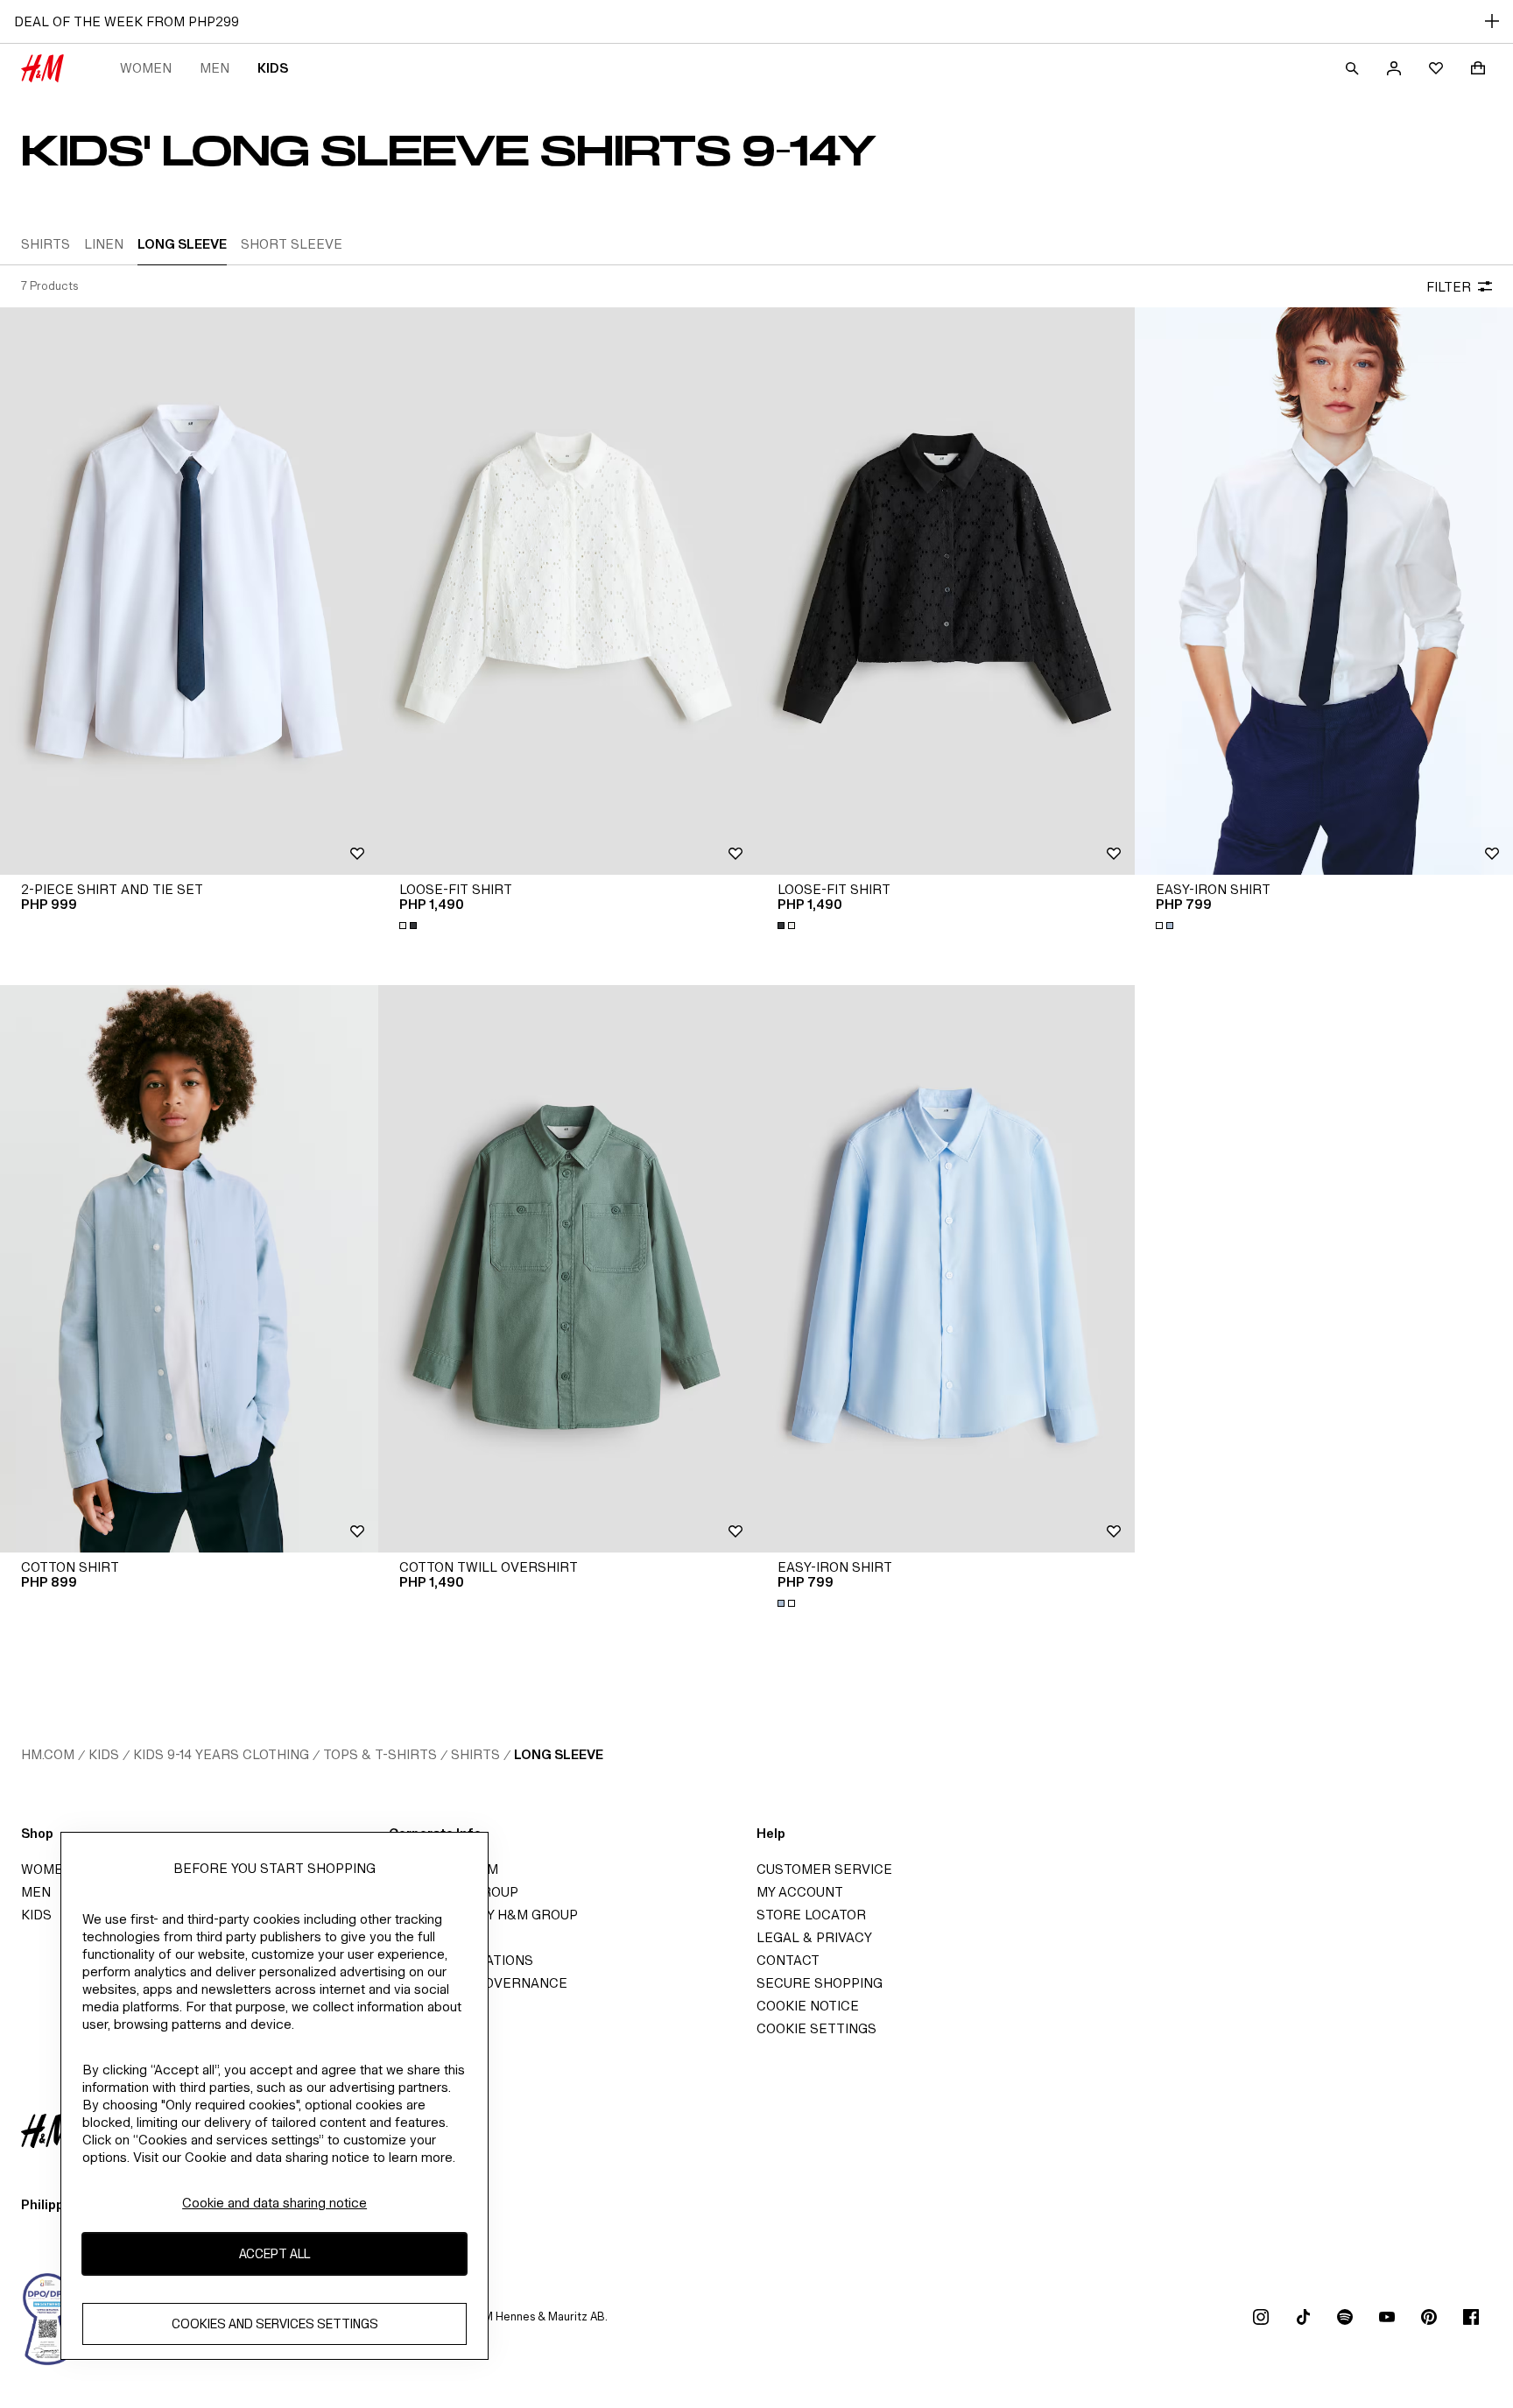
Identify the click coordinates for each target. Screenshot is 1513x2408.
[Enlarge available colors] (410, 926)
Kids (273, 68)
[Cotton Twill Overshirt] (567, 1269)
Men (215, 68)
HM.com (48, 1754)
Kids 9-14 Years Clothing (221, 1754)
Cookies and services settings (275, 2324)
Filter (1449, 287)
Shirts (475, 1754)
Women (146, 68)
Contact (788, 1960)
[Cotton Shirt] (189, 1269)
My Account (800, 1892)
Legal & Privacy (814, 1937)
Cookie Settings (816, 2028)
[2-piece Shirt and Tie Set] (189, 591)
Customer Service (824, 1869)
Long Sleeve (559, 1754)
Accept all (274, 2254)
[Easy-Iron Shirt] (1324, 591)
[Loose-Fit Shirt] (567, 591)
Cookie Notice (808, 2006)
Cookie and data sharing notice (274, 2203)
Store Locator (811, 1915)
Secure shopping (820, 1983)
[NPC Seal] (48, 2317)
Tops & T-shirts (380, 1754)
